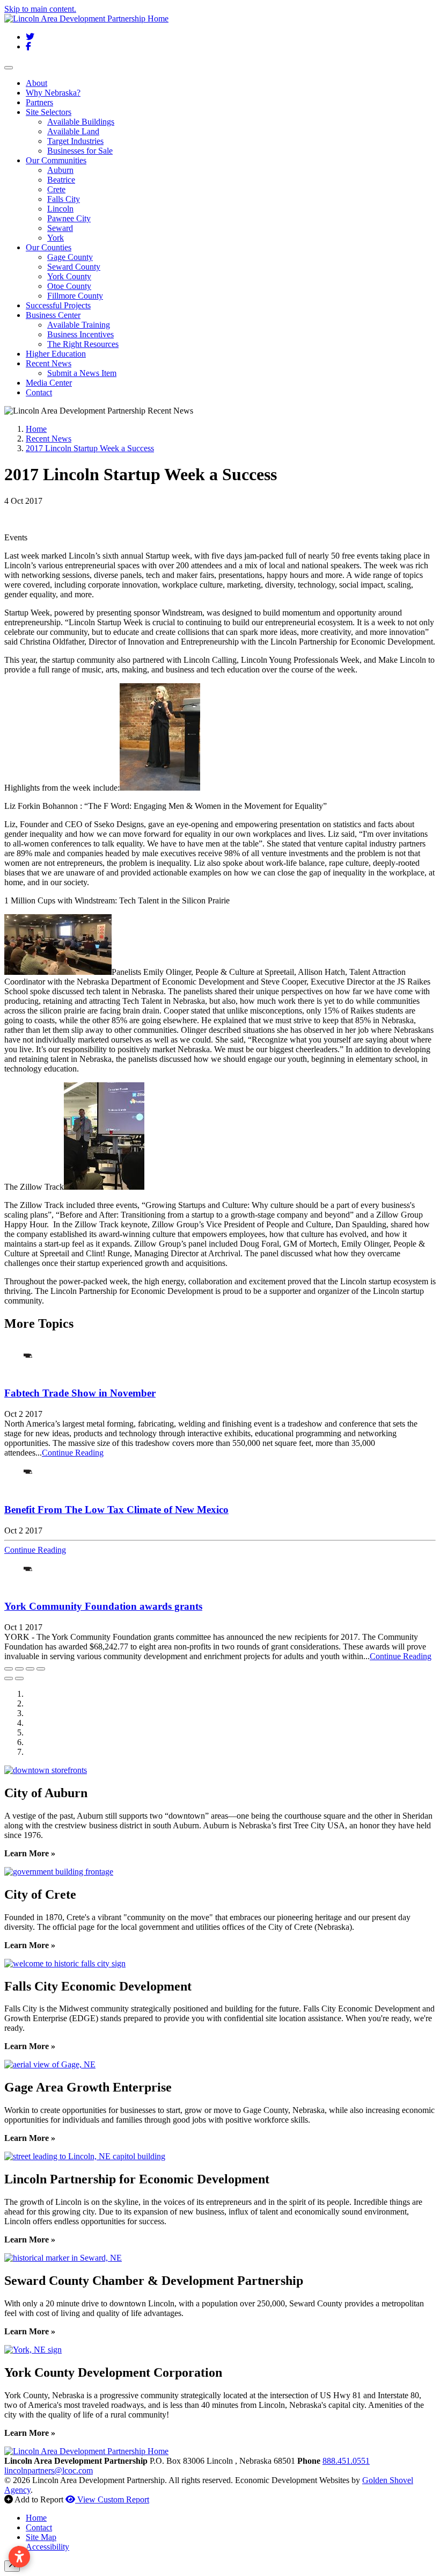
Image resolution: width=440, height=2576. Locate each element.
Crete (56, 189)
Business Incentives (80, 334)
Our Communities (56, 160)
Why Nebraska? (53, 93)
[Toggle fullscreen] (30, 1669)
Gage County (70, 257)
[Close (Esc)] (9, 1669)
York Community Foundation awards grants (103, 1606)
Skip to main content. (40, 9)
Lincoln (60, 209)
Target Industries (75, 141)
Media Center (49, 383)
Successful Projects (58, 305)
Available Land (73, 131)
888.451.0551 (346, 2461)
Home (36, 2518)
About (36, 83)
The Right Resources (83, 344)
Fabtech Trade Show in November (80, 1393)
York (56, 238)
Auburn (60, 170)
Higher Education (56, 354)
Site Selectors (49, 112)
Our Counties (49, 247)
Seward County (74, 267)
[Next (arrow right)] (19, 1678)
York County (69, 276)
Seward (60, 228)
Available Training (79, 325)
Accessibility (47, 2547)
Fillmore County (75, 296)
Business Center (53, 315)
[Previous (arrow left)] (9, 1678)
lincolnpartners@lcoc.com (49, 2470)
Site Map (41, 2537)
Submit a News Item (82, 373)
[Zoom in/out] (41, 1669)
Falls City (64, 199)
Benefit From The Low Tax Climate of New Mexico (116, 1510)
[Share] (19, 1669)
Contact (39, 392)
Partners (39, 102)
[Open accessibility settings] (19, 2557)
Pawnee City (69, 218)
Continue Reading (73, 1453)
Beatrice (61, 180)
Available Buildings (81, 122)
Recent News (49, 363)
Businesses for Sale (80, 151)
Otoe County (69, 286)
